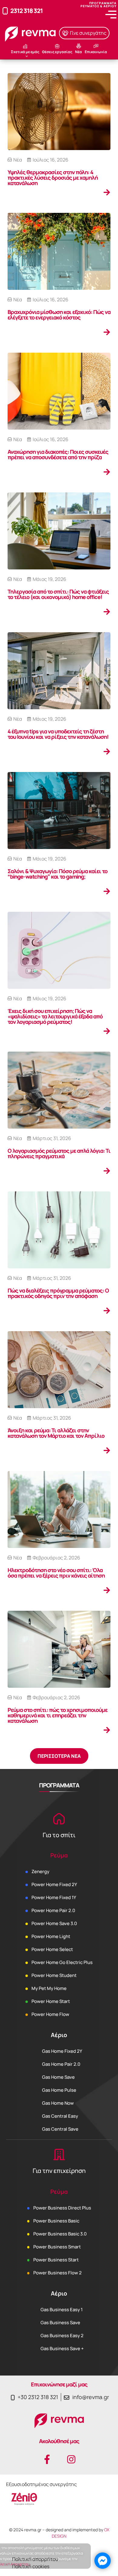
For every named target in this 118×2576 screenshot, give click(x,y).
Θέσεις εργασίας (57, 52)
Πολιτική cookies (31, 2566)
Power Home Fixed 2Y (54, 1884)
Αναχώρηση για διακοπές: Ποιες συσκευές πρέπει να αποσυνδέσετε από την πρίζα (58, 454)
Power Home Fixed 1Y (54, 1897)
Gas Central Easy (60, 2116)
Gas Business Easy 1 (62, 2310)
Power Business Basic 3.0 (60, 2234)
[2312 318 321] (5, 11)
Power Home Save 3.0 (54, 1923)
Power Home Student (54, 1975)
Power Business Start (56, 2260)
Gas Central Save (60, 2129)
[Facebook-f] (47, 2459)
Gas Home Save (58, 2077)
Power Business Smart (57, 2247)
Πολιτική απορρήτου (35, 2559)
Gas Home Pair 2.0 (61, 2064)
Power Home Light (51, 1936)
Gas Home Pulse (59, 2090)
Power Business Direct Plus (62, 2208)
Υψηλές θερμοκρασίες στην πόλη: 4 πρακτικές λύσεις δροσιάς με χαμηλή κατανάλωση (53, 178)
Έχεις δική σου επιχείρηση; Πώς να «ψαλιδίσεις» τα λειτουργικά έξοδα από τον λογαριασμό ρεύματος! (55, 1016)
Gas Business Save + (62, 2349)
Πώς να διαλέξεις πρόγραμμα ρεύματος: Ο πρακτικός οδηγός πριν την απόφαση (58, 1293)
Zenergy (40, 1871)
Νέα (79, 52)
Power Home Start (51, 2001)
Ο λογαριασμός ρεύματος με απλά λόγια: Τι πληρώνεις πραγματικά (59, 1153)
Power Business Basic (56, 2221)
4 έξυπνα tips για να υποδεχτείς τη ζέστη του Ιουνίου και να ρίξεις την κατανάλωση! (58, 734)
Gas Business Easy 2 (62, 2336)
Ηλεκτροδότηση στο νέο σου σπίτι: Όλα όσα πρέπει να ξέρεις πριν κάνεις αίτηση (56, 1573)
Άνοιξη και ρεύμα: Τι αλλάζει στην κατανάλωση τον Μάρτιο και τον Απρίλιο (56, 1433)
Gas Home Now (58, 2103)
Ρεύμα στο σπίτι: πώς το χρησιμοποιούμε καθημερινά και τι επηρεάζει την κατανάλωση (57, 1715)
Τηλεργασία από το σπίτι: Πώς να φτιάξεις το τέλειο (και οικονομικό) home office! (58, 594)
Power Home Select (52, 1949)
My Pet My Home (49, 1988)
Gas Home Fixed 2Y (62, 2051)
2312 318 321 (26, 11)
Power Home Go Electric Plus (62, 1962)
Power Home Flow (50, 2014)
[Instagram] (71, 2459)
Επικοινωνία (96, 52)
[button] (59, 1756)
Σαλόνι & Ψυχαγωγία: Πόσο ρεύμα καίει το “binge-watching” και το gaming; (57, 874)
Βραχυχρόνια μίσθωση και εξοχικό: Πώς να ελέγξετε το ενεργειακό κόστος (59, 315)
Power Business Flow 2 (57, 2273)
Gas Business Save (60, 2323)
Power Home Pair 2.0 (53, 1910)
